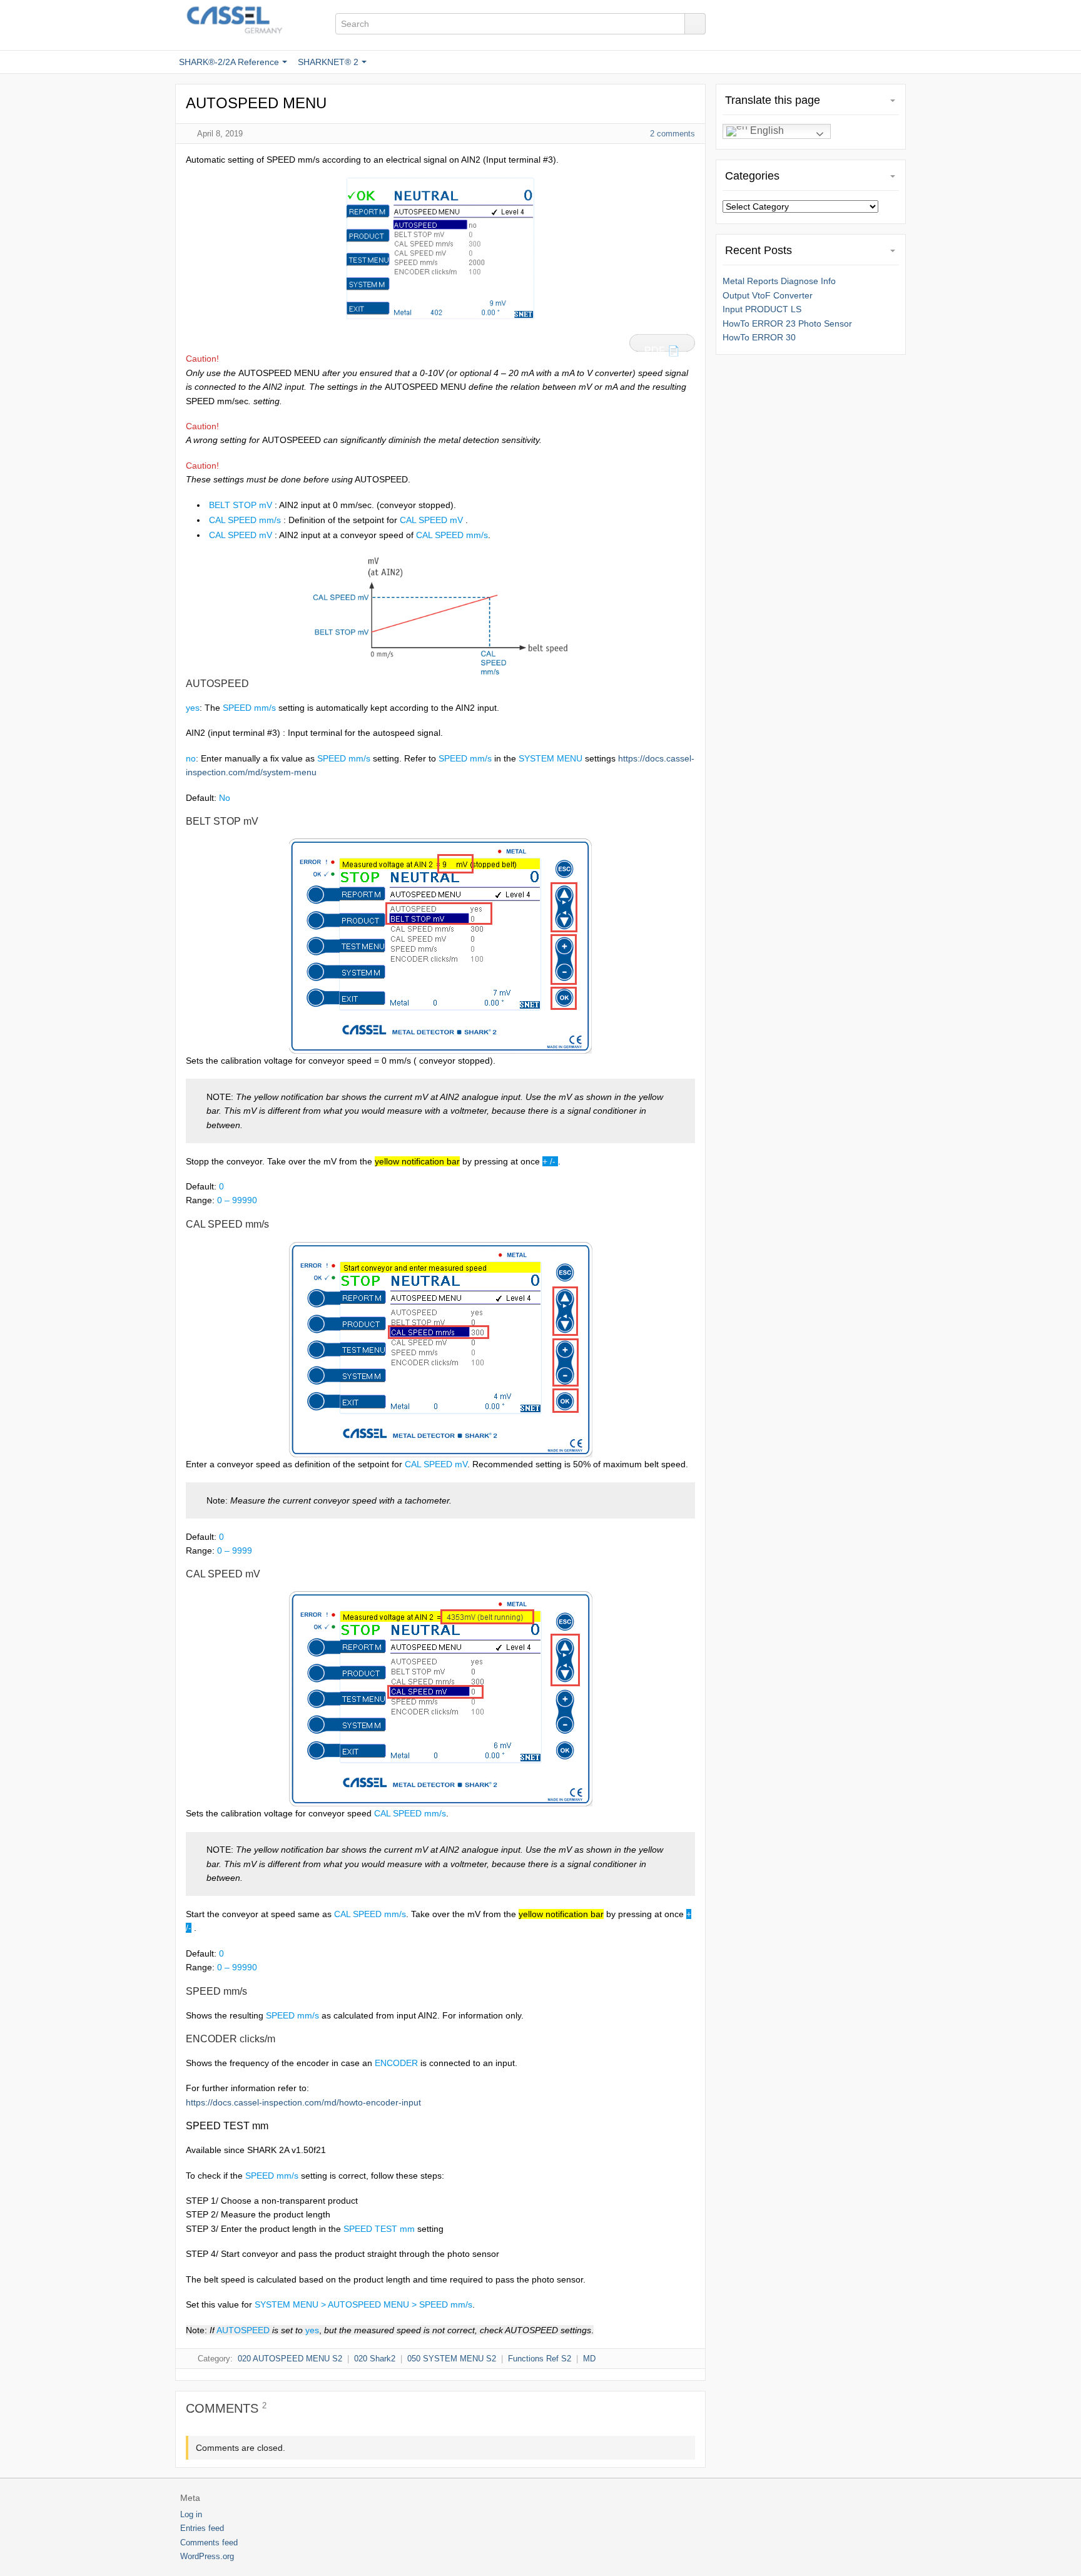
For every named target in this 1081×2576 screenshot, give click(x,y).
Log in (191, 2514)
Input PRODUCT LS (762, 309)
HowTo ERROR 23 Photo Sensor (787, 323)
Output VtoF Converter (768, 295)
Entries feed (202, 2528)
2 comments (672, 134)
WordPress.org (207, 2556)
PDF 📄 (662, 349)
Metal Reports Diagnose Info (779, 281)
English (766, 130)
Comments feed (209, 2543)
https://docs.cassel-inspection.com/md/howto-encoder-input (303, 2102)
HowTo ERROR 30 (759, 337)
